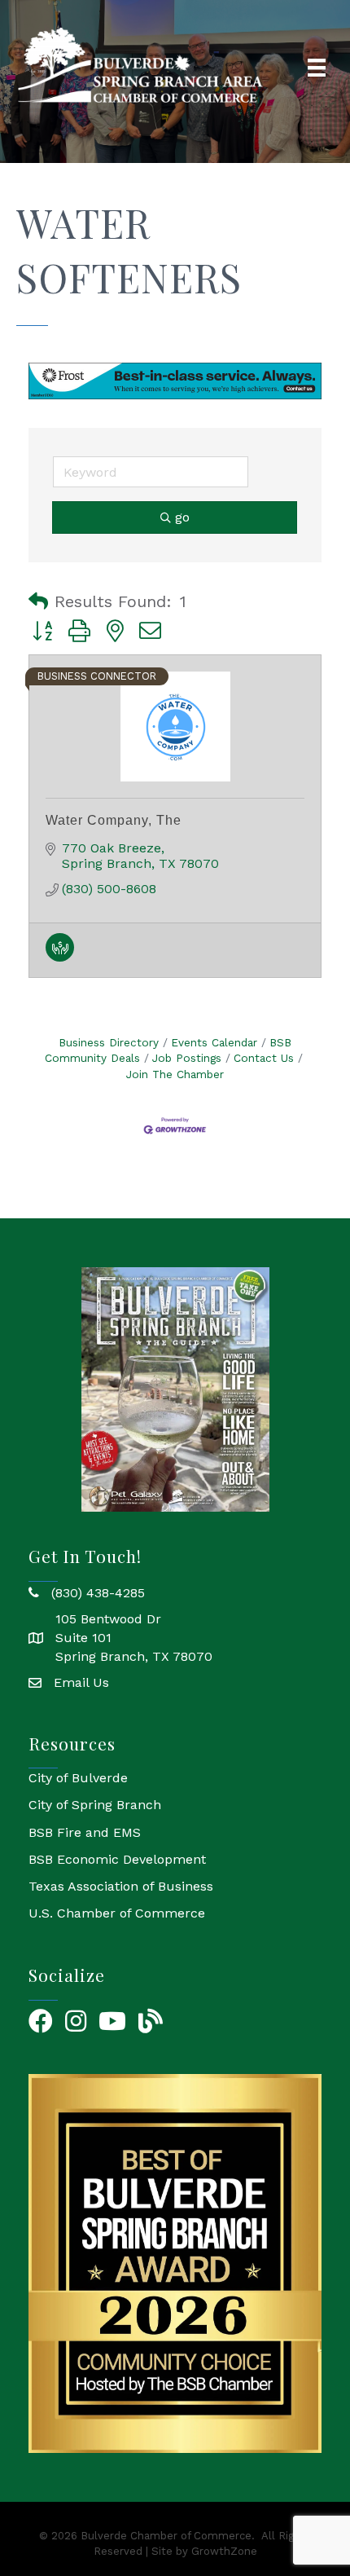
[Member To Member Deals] (60, 957)
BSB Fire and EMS (85, 1832)
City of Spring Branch (95, 1805)
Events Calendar (214, 1042)
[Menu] (317, 68)
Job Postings (187, 1058)
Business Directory (109, 1042)
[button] (38, 601)
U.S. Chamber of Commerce (117, 1913)
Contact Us (264, 1058)
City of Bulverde (78, 1778)
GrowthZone (224, 2551)
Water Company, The (114, 820)
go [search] (182, 517)
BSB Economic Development (117, 1859)
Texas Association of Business (121, 1886)
